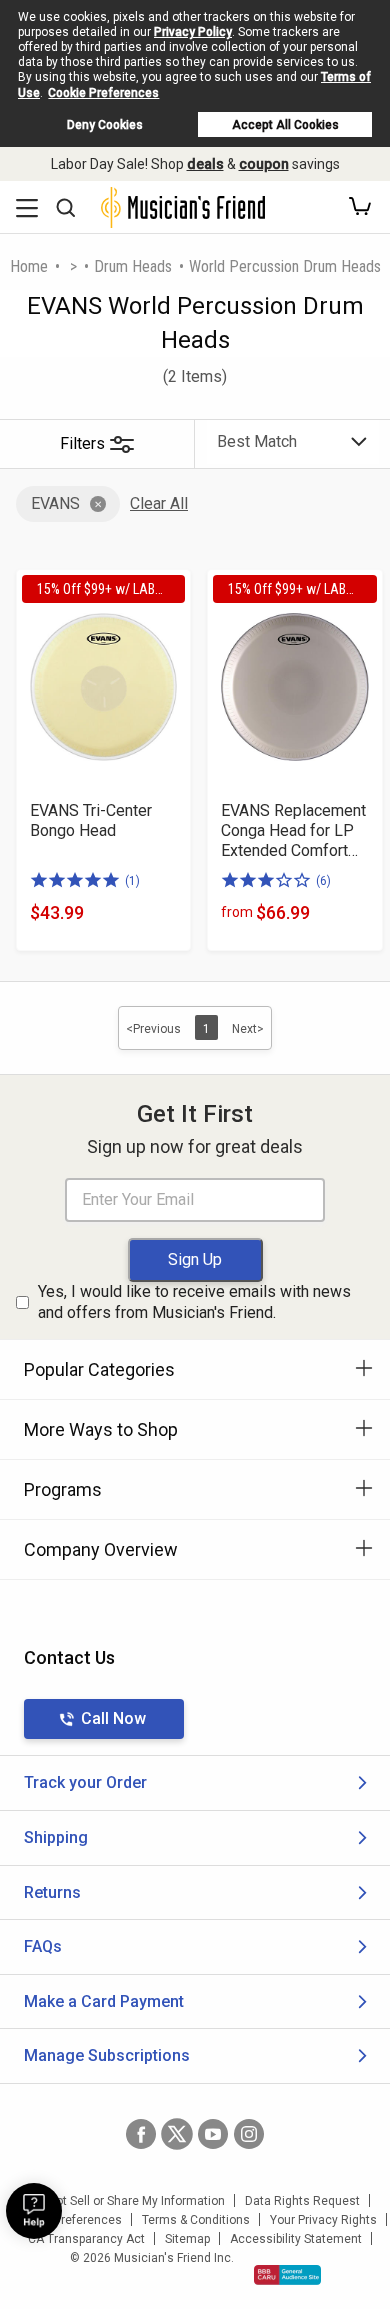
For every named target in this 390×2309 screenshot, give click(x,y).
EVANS (55, 503)
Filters (82, 443)
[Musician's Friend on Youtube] (213, 2134)
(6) (323, 881)
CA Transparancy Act (86, 2239)
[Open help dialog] (34, 2211)
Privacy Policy (193, 32)
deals (205, 164)
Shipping (56, 1837)
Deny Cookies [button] (105, 125)
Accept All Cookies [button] (285, 125)
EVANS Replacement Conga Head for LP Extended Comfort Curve (293, 831)
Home (29, 266)
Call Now (113, 1718)
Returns (52, 1892)
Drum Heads (133, 266)
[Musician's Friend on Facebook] (141, 2134)
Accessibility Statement (296, 2239)
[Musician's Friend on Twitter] (177, 2134)
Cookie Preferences (103, 93)
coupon (264, 164)
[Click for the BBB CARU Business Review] (287, 2275)
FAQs (43, 1946)
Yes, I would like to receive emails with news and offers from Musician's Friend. (194, 1302)
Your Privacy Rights (323, 2220)
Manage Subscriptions (107, 2055)
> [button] (73, 266)
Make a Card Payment (104, 2001)
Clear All (159, 503)
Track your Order (85, 1782)
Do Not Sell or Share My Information (127, 2201)
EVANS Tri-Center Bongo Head (91, 820)
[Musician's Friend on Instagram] (249, 2134)
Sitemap (187, 2239)
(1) (132, 881)
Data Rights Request (302, 2201)
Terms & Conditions (196, 2220)
